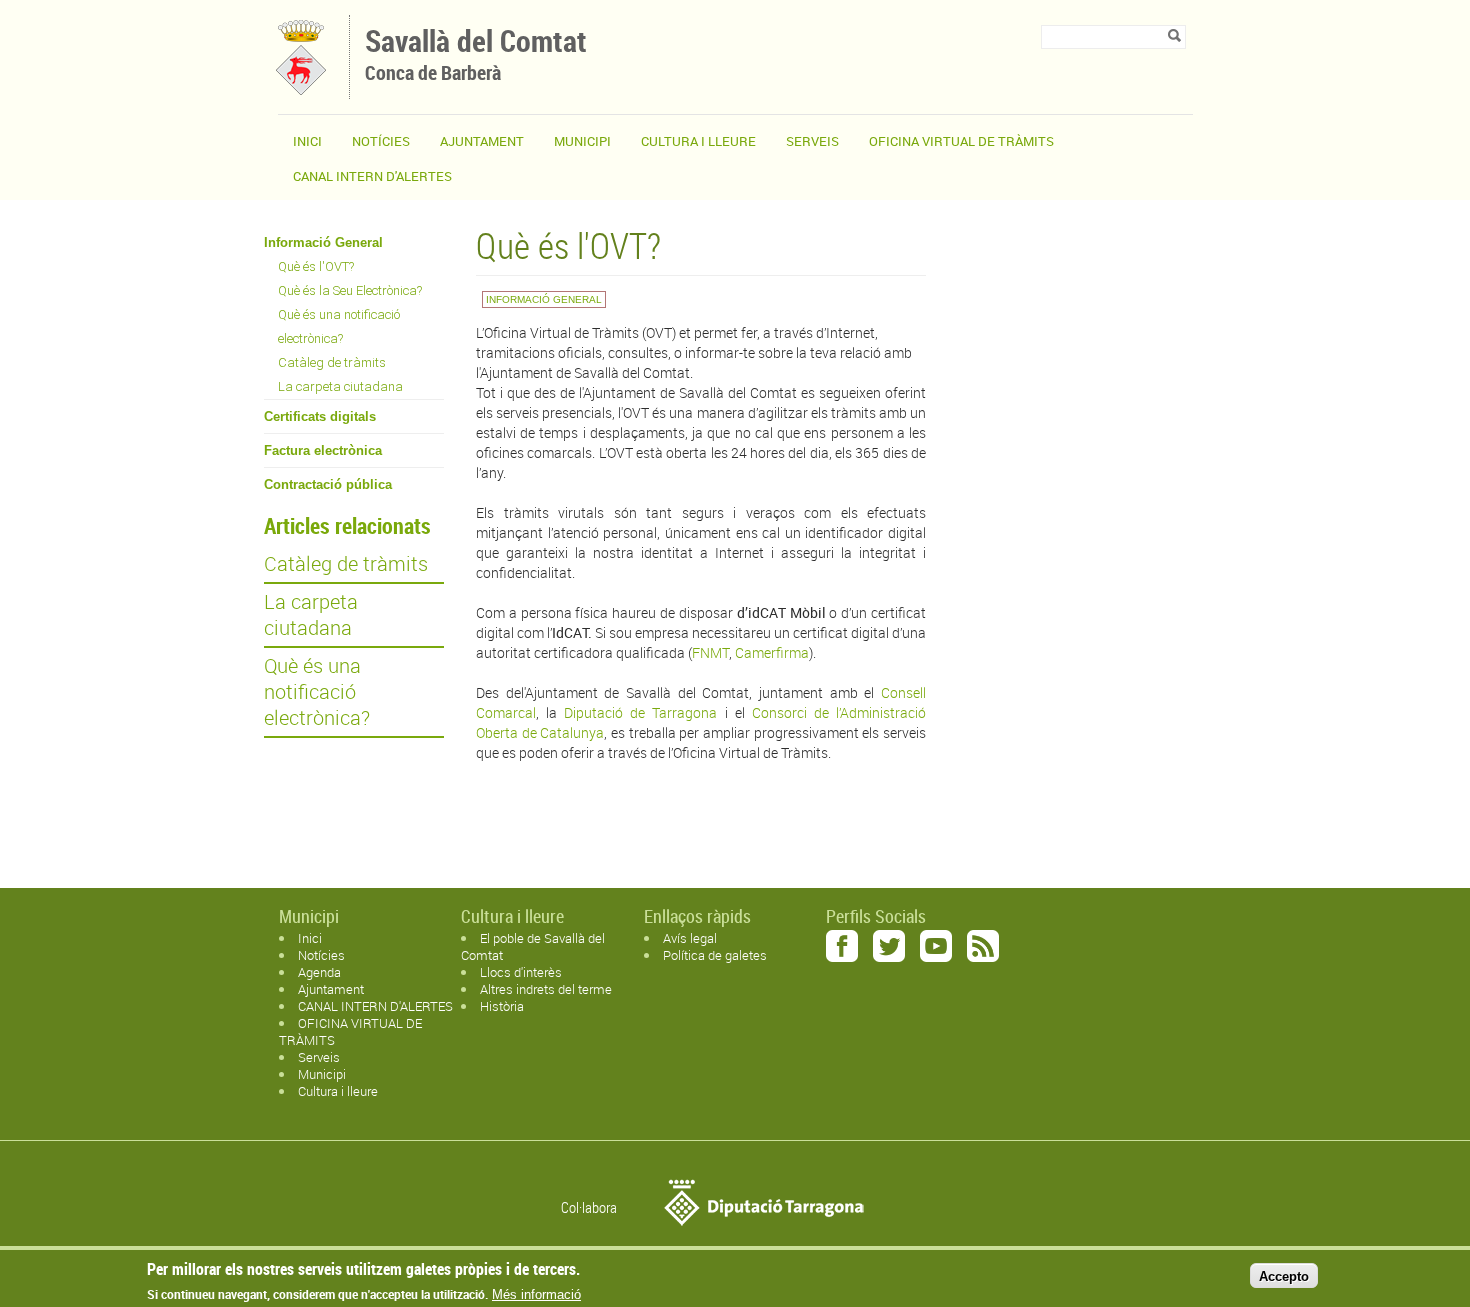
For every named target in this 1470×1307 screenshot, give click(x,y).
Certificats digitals (320, 416)
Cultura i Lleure (698, 141)
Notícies (381, 141)
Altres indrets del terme (546, 989)
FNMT (710, 652)
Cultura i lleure (338, 1091)
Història (502, 1006)
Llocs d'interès (521, 972)
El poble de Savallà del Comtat (533, 946)
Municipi (582, 141)
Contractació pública (328, 484)
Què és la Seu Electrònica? (350, 290)
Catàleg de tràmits (332, 362)
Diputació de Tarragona (640, 712)
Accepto (1284, 1275)
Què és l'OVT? (316, 266)
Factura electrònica (323, 450)
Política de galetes (715, 955)
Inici (307, 141)
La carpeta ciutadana (340, 386)
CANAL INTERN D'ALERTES (372, 176)
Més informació (536, 1294)
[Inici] (301, 89)
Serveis (812, 141)
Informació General (323, 242)
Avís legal (690, 938)
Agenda (319, 972)
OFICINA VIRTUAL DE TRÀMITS (961, 141)
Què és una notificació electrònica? (339, 326)
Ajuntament (482, 141)
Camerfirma (772, 652)
